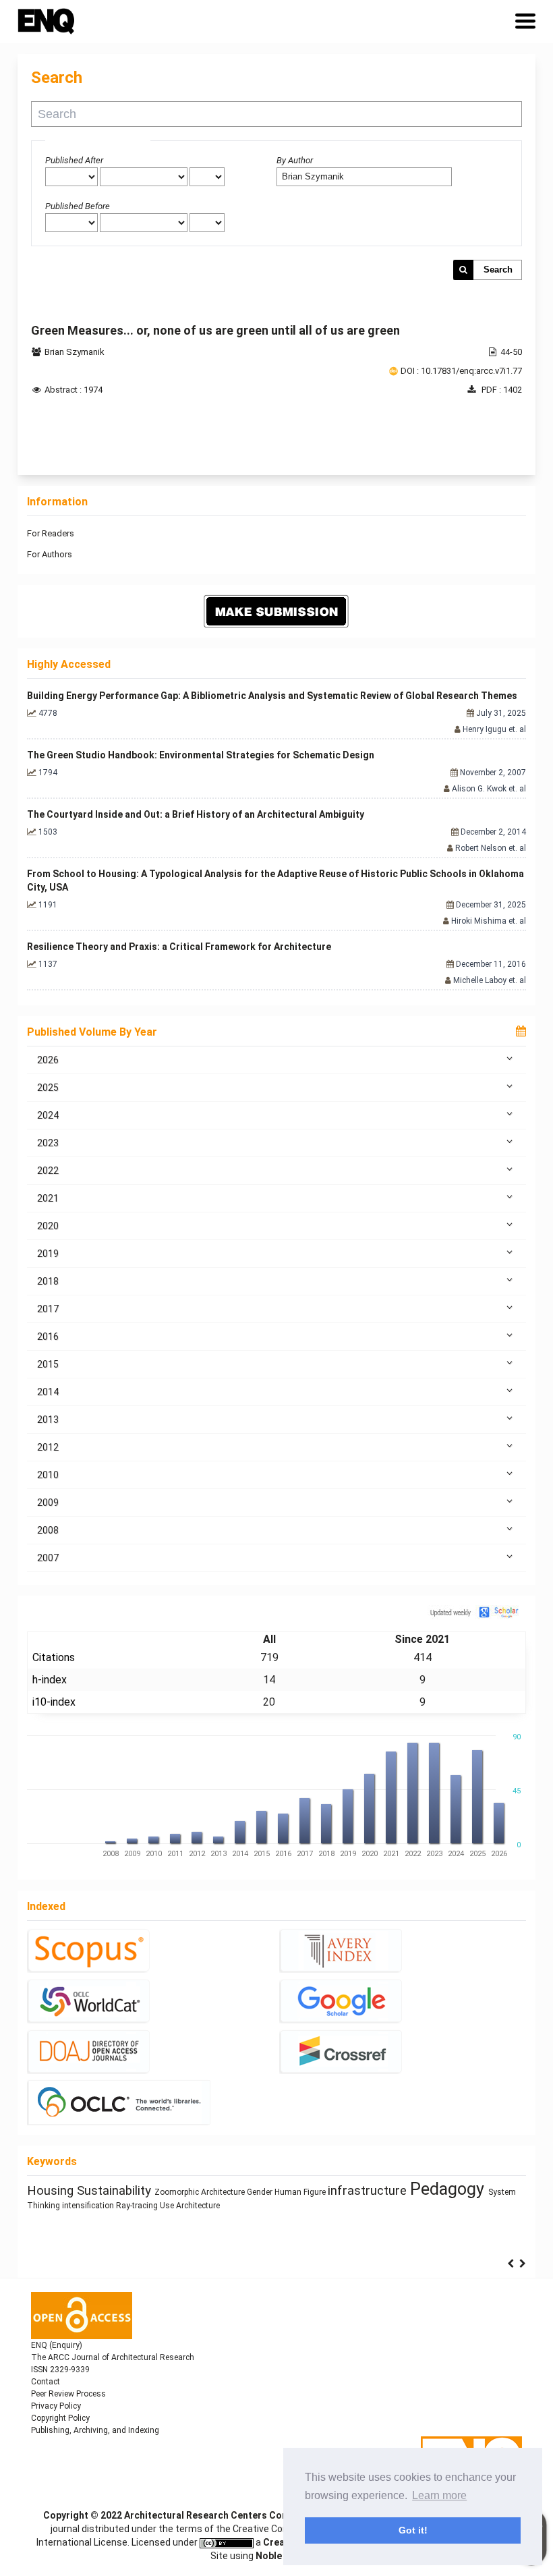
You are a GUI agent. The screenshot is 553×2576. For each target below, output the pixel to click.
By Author (295, 160)
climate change (330, 2191)
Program (296, 2207)
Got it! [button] (413, 2530)
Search (498, 270)
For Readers (51, 533)
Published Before (78, 206)
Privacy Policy (56, 2406)
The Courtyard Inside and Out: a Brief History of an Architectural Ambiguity (196, 814)
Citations (54, 1657)
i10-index (54, 1702)
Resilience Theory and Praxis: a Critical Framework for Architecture (179, 947)
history (392, 2191)
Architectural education (150, 2188)
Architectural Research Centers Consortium (224, 2515)
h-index (50, 1680)
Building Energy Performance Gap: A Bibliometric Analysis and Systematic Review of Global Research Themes (272, 696)
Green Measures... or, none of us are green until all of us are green (215, 330)
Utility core (259, 2207)
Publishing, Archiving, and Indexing (95, 2430)
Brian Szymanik (75, 352)
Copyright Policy (60, 2418)
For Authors (50, 554)
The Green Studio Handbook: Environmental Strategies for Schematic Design (201, 755)
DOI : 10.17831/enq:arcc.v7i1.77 (461, 371)
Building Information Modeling (179, 2207)
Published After (74, 160)
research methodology (450, 2206)
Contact (46, 2382)
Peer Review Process (68, 2394)
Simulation (76, 2221)
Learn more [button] (439, 2495)
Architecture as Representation (463, 2193)
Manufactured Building (353, 2207)
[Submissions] (276, 611)
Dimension (267, 2192)
